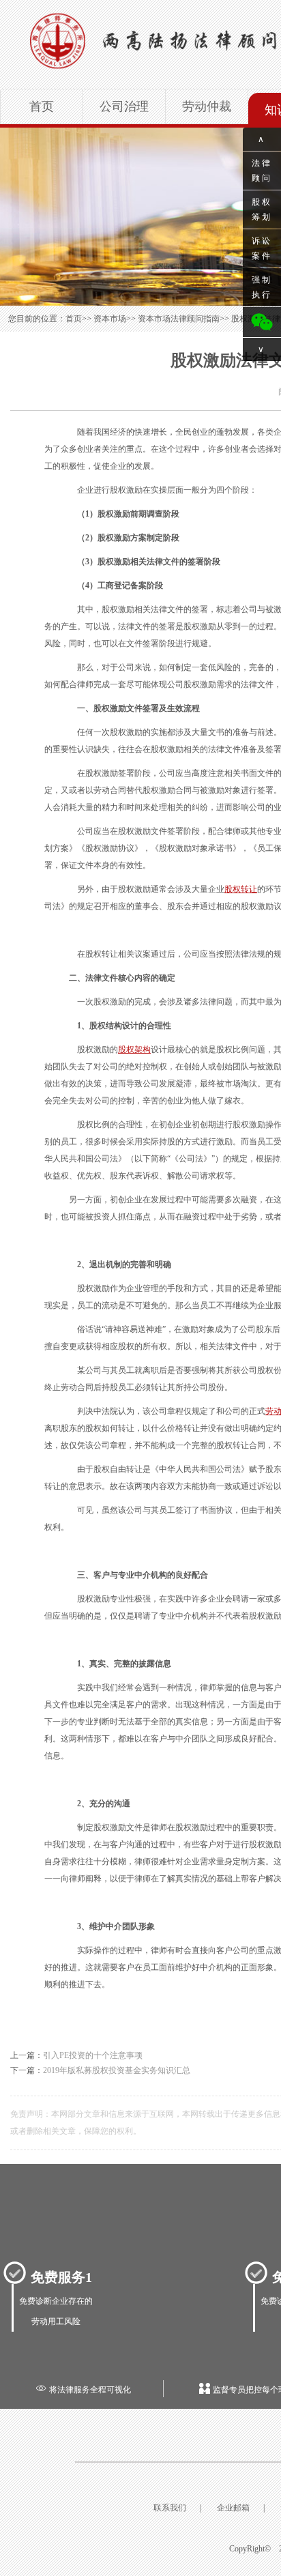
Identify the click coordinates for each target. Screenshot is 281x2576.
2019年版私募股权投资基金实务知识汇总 (117, 2070)
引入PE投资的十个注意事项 (93, 2055)
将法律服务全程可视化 (83, 2390)
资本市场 (110, 319)
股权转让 (241, 889)
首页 (42, 106)
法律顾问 (262, 171)
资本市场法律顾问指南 (179, 319)
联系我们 (170, 2508)
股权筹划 (262, 209)
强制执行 (262, 287)
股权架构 (134, 1050)
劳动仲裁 (207, 106)
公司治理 (124, 106)
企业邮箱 (233, 2508)
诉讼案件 (262, 248)
